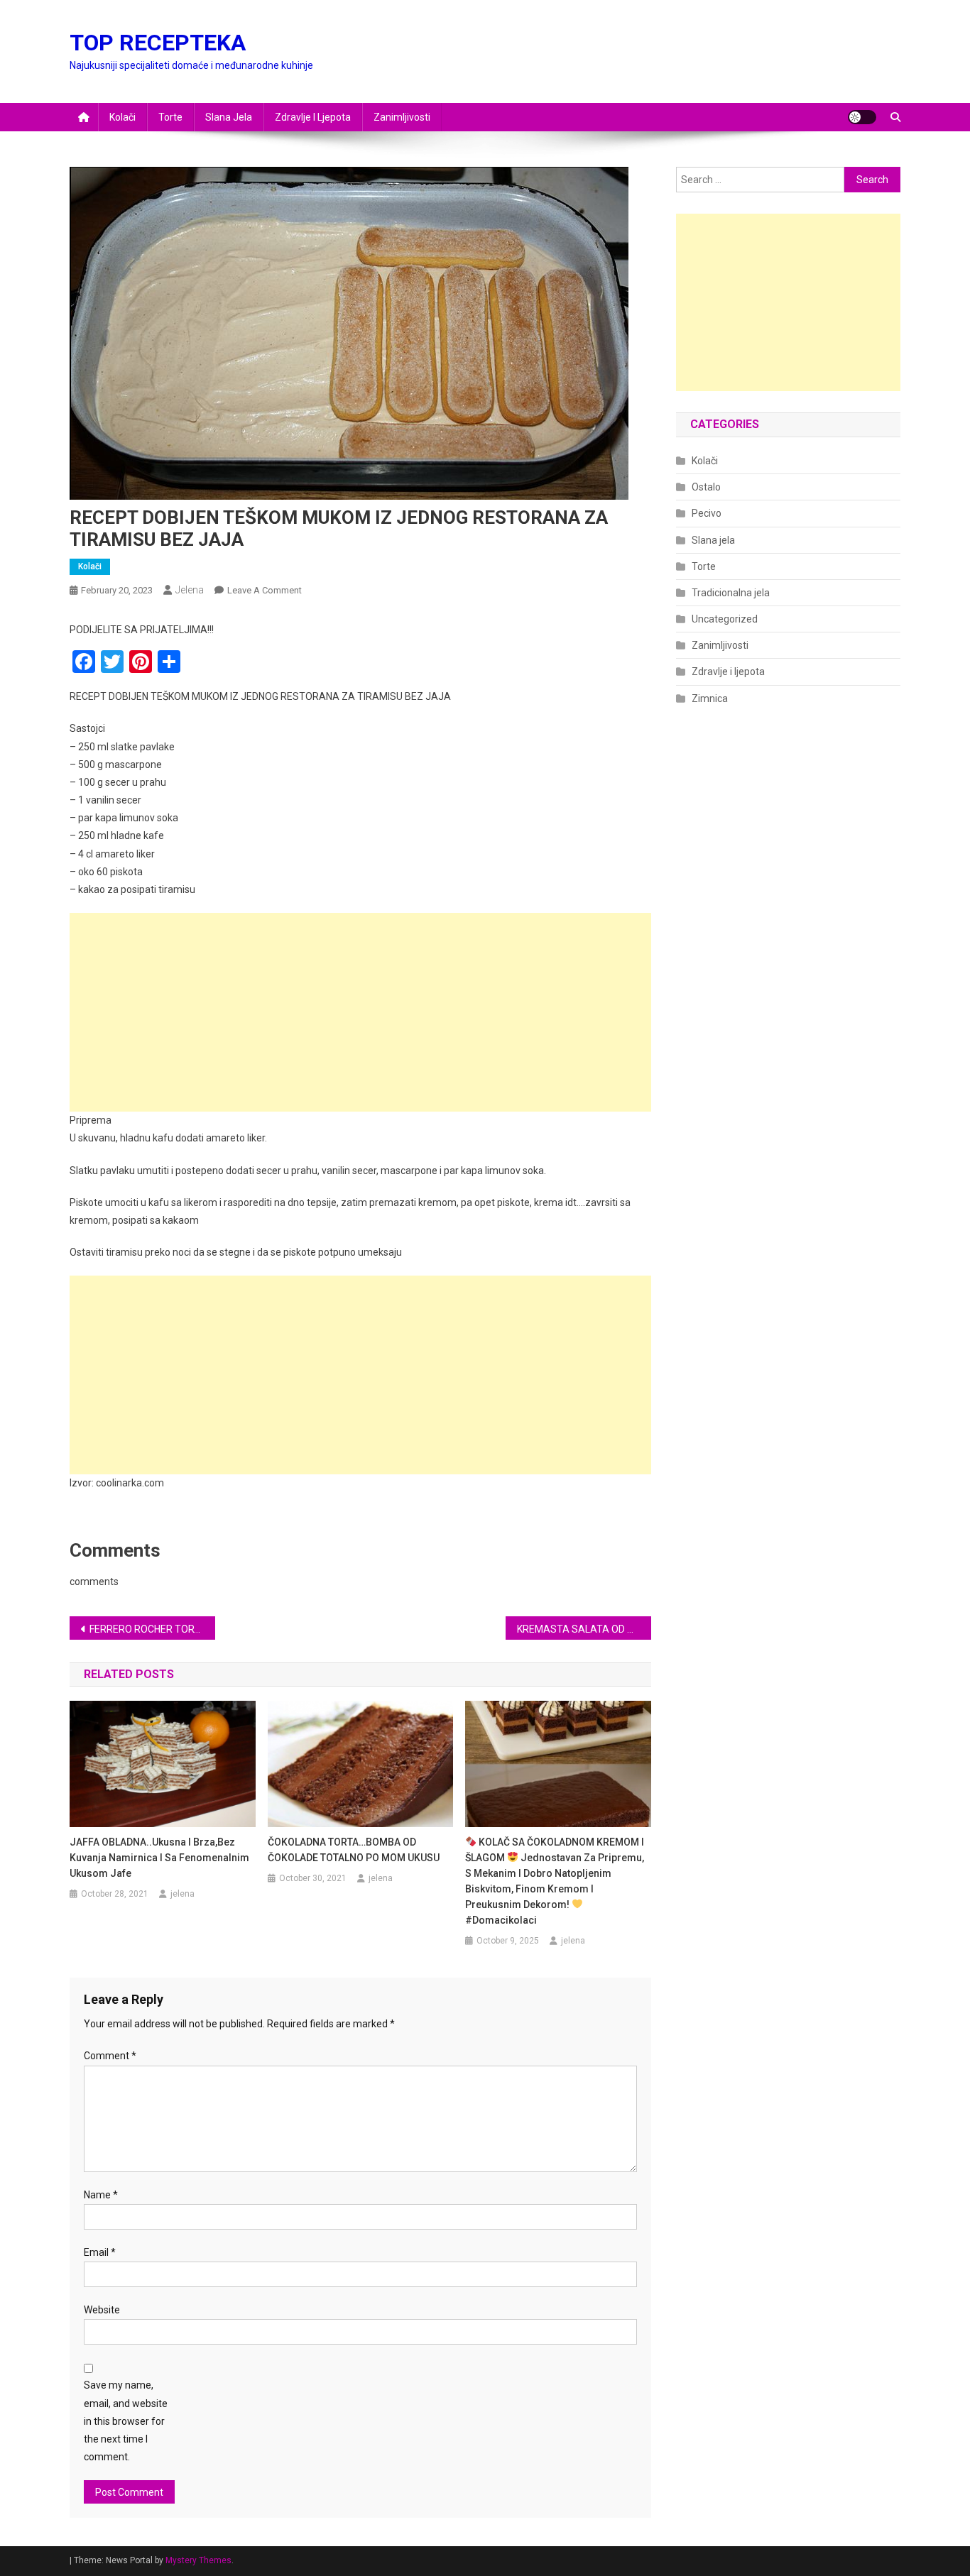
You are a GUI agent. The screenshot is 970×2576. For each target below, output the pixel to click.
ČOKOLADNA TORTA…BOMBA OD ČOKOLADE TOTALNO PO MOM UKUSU (354, 1850)
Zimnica (710, 698)
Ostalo (706, 487)
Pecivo (707, 513)
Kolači (122, 117)
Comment (110, 2056)
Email (100, 2252)
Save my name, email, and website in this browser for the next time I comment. (126, 2421)
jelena (190, 590)
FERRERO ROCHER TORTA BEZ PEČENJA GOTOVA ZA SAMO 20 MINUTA (152, 1629)
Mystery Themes (198, 2560)
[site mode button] (862, 117)
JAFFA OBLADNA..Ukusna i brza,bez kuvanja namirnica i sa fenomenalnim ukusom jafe (159, 1858)
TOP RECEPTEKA (158, 43)
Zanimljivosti (402, 117)
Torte (170, 117)
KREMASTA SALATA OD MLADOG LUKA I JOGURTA (584, 1629)
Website (102, 2310)
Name (101, 2195)
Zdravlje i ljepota (313, 117)
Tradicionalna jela (731, 593)
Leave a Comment (265, 590)
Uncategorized (725, 619)
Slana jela (229, 117)
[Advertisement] (360, 1012)
